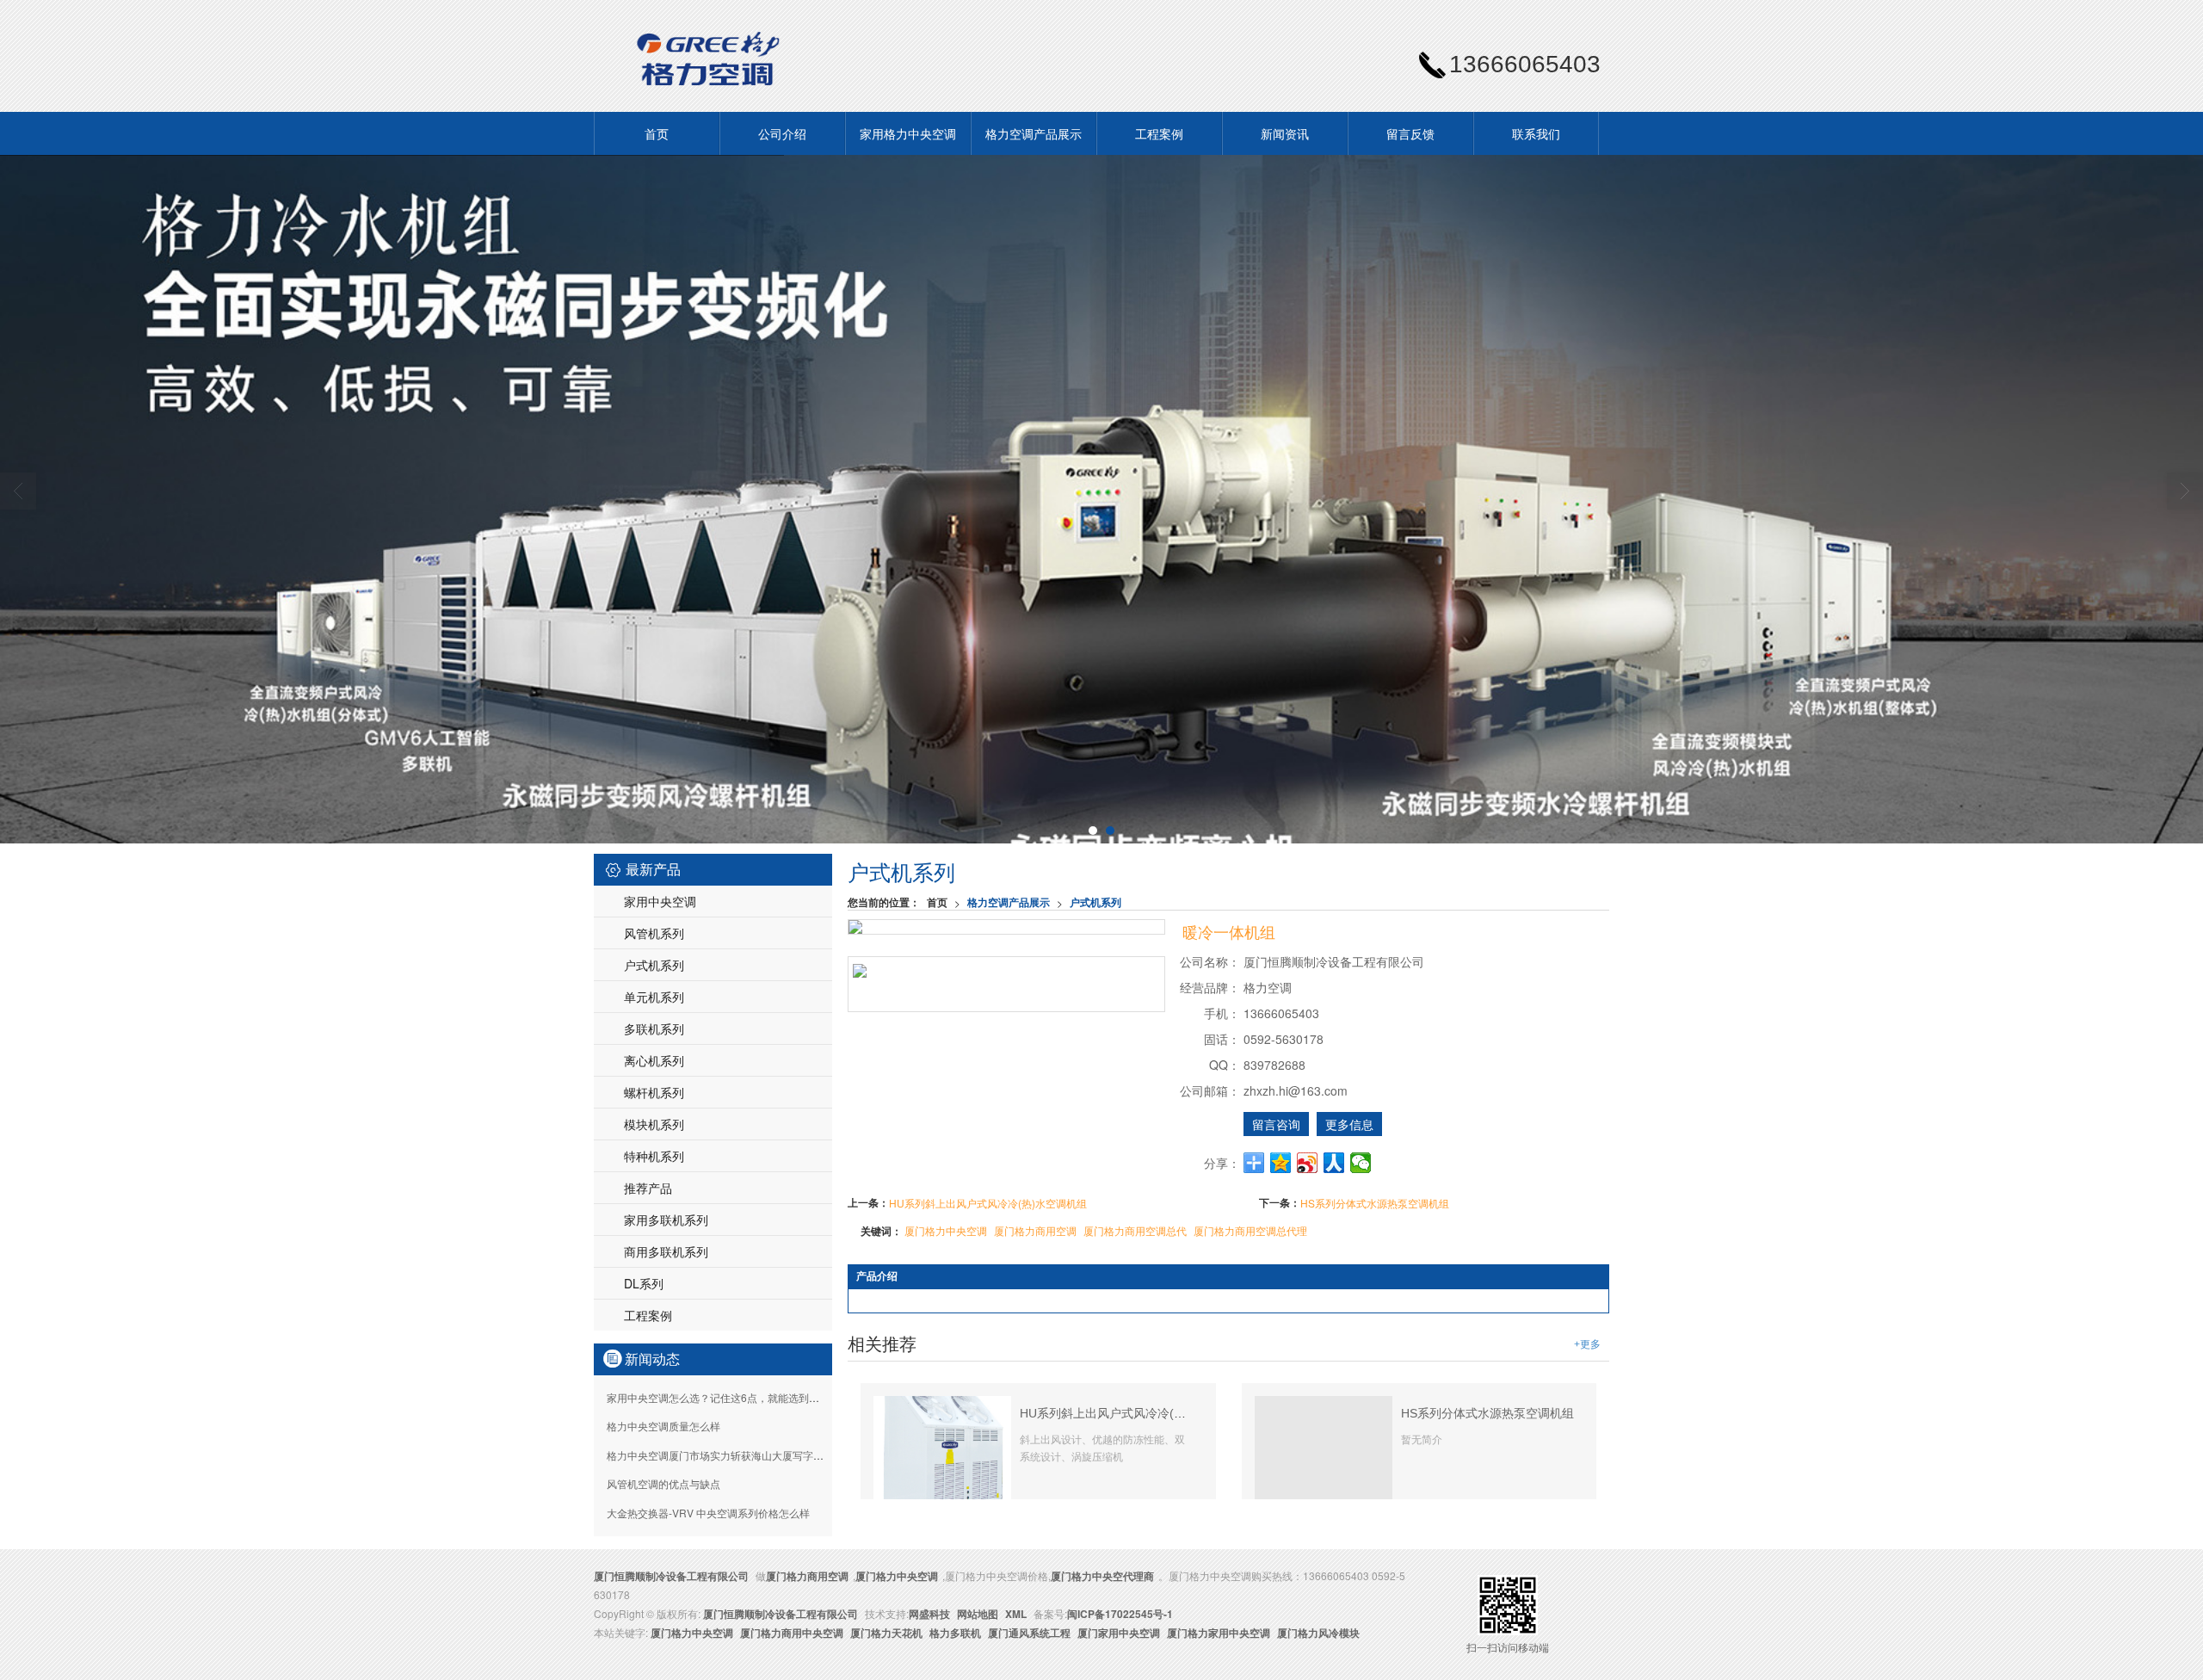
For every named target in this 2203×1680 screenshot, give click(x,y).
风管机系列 (654, 933)
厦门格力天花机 (886, 1633)
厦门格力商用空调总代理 (1250, 1230)
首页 (657, 133)
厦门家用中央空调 (1119, 1633)
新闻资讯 (1285, 133)
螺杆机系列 (654, 1092)
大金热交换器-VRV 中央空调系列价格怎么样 (708, 1513)
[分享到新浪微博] (1308, 1163)
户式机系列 (1095, 902)
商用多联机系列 (666, 1251)
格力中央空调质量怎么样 (663, 1426)
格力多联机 (955, 1633)
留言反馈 (1410, 133)
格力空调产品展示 (1034, 133)
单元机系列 (654, 997)
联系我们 (1536, 133)
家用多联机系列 (666, 1220)
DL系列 (644, 1283)
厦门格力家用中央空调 (1219, 1633)
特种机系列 (654, 1156)
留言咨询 (1276, 1124)
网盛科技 (929, 1614)
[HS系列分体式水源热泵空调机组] (1324, 1463)
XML (1016, 1614)
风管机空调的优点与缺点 (663, 1483)
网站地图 (978, 1614)
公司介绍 (782, 133)
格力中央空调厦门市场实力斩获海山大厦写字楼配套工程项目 (746, 1455)
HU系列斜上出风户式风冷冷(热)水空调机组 (988, 1203)
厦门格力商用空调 (1035, 1230)
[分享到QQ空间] (1281, 1163)
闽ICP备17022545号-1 (1120, 1614)
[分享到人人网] (1334, 1163)
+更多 (1587, 1344)
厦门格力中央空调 (946, 1230)
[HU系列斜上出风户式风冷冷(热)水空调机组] (942, 1446)
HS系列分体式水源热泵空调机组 (1375, 1203)
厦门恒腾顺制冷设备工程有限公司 (671, 1576)
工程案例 (1159, 133)
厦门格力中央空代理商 (1102, 1576)
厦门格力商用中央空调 (792, 1633)
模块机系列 (654, 1124)
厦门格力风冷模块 (1318, 1633)
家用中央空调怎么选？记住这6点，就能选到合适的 (723, 1397)
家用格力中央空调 (908, 133)
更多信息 (1349, 1124)
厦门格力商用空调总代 (1135, 1230)
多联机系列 (654, 1028)
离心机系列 (654, 1060)
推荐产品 (648, 1188)
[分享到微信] (1361, 1163)
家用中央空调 (660, 901)
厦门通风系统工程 (1029, 1633)
